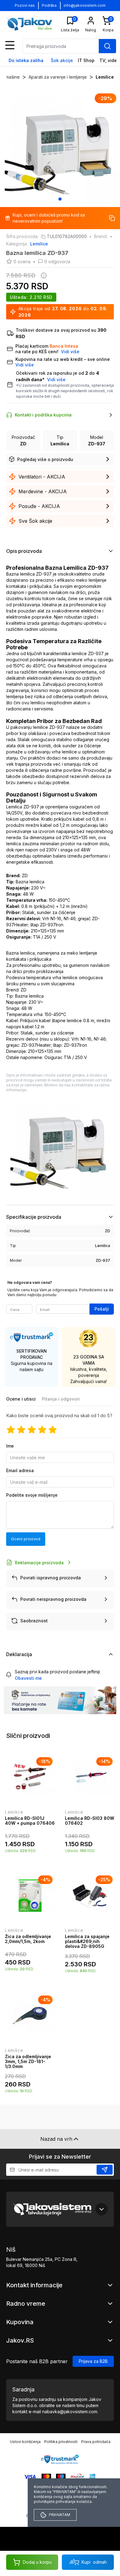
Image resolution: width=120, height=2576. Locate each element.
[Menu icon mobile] (10, 45)
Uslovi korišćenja (25, 2442)
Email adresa (20, 1470)
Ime (10, 1446)
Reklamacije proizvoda (39, 1563)
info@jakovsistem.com (85, 5)
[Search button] (107, 46)
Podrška (49, 5)
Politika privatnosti (61, 2442)
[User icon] (91, 21)
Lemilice (105, 77)
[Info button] (42, 276)
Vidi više (56, 379)
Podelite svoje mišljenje (32, 1495)
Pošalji (102, 1309)
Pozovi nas (25, 5)
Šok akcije (62, 60)
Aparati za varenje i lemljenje (58, 77)
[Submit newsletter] (105, 2170)
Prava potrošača (96, 2442)
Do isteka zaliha (26, 60)
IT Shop (86, 60)
